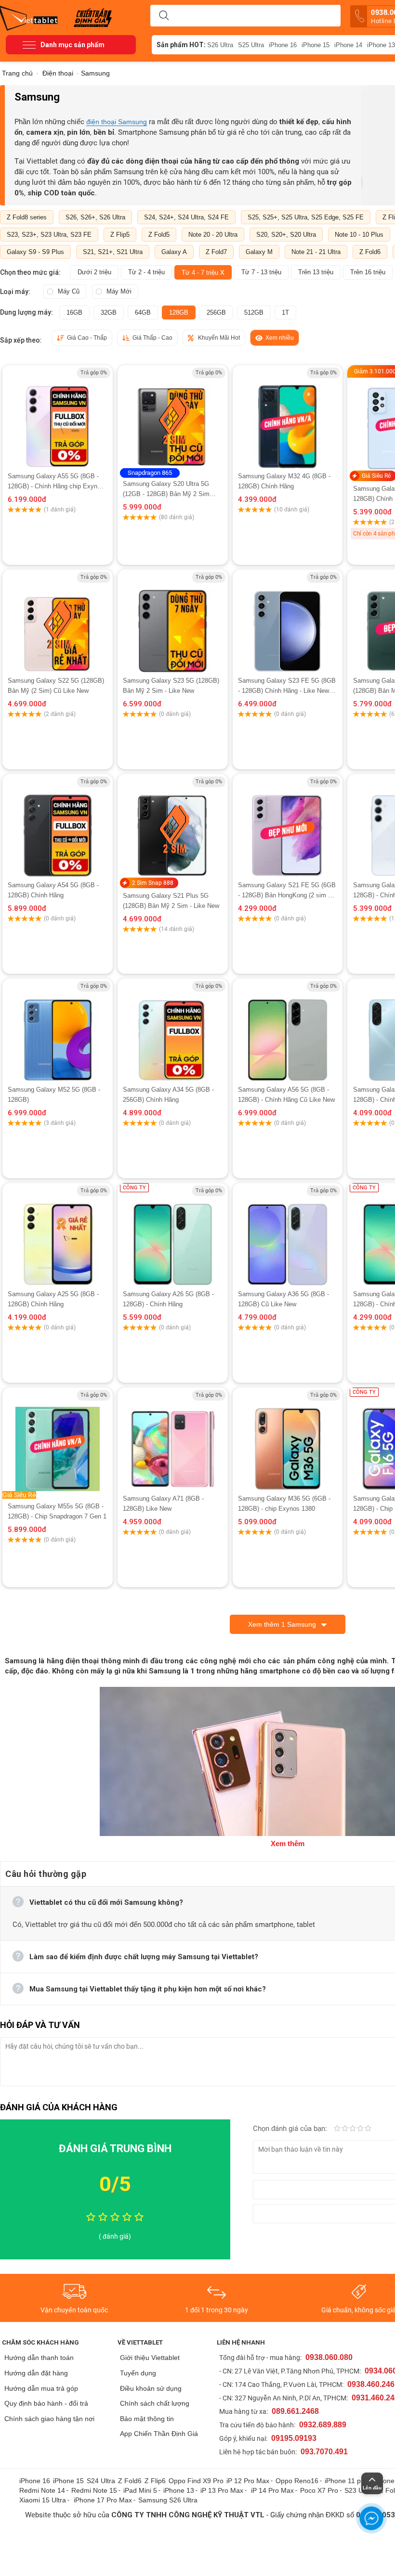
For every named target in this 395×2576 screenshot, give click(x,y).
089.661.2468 (295, 2411)
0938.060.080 (329, 2357)
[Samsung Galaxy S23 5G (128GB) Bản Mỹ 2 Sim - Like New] (173, 623)
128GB (179, 312)
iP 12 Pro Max (248, 2481)
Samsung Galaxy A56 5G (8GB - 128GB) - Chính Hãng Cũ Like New (286, 1095)
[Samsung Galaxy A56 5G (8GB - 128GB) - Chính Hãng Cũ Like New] (288, 1032)
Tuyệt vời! (368, 2129)
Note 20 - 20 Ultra (213, 235)
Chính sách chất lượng (155, 2403)
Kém (337, 2129)
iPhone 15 (316, 45)
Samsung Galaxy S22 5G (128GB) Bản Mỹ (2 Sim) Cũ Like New (56, 686)
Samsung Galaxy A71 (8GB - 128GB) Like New (163, 1504)
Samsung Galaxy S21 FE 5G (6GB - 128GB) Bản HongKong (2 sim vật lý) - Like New (287, 891)
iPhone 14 (348, 45)
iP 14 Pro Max (272, 2490)
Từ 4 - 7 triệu (203, 272)
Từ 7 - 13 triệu (261, 272)
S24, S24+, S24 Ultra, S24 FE (186, 217)
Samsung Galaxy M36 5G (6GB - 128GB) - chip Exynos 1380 (284, 1504)
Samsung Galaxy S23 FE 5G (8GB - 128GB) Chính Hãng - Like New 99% (287, 686)
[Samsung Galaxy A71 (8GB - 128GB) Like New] (173, 1441)
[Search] (164, 16)
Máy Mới (119, 291)
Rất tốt (360, 2129)
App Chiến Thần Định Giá (159, 2434)
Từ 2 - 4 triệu (146, 272)
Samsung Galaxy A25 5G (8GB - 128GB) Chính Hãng (53, 1299)
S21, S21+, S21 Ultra (113, 252)
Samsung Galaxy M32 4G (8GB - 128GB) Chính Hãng (284, 481)
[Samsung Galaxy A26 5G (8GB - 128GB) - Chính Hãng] (173, 1236)
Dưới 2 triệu (94, 272)
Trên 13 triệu (316, 272)
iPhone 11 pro (346, 2481)
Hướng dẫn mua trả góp (41, 2388)
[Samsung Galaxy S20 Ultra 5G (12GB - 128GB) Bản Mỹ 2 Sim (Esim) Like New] (172, 418)
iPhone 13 (179, 2490)
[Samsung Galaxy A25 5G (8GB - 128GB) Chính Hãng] (58, 1236)
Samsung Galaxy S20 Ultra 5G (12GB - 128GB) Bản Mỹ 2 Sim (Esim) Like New (166, 490)
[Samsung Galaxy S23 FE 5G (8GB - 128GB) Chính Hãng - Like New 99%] (288, 623)
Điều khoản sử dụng (151, 2388)
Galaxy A (174, 252)
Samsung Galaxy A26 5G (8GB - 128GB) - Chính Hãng (168, 1299)
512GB (254, 312)
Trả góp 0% (94, 373)
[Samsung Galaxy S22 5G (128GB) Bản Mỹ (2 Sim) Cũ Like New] (57, 623)
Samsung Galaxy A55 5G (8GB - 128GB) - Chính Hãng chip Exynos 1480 (56, 482)
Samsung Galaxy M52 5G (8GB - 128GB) (54, 1095)
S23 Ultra (359, 2490)
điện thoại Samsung (117, 122)
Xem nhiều (280, 338)
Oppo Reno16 (297, 2481)
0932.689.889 (323, 2425)
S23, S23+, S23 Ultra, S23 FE (49, 235)
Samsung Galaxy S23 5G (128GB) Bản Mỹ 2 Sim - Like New (171, 686)
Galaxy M (259, 252)
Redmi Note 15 (94, 2490)
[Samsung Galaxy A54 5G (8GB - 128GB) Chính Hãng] (58, 827)
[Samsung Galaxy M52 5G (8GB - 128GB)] (58, 1032)
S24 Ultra (101, 2481)
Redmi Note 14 (42, 2490)
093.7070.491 (324, 2452)
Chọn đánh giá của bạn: (291, 2129)
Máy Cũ (69, 291)
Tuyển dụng (138, 2373)
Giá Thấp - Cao (152, 338)
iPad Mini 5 (140, 2490)
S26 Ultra (220, 45)
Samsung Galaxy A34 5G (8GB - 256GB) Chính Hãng (168, 1095)
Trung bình (353, 2129)
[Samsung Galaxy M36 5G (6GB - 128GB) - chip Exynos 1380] (288, 1441)
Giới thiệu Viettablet (150, 2358)
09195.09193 (294, 2438)
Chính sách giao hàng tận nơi (49, 2419)
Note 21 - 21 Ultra (316, 252)
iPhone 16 (283, 45)
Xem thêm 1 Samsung (282, 1624)
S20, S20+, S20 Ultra (286, 235)
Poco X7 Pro (319, 2490)
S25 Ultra (251, 45)
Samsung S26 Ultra (168, 2500)
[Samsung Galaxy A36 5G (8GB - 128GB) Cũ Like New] (288, 1236)
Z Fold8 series (27, 217)
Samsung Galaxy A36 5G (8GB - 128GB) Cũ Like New (283, 1299)
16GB (74, 312)
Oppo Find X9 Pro (196, 2481)
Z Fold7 (216, 252)
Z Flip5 (120, 235)
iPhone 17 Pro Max (103, 2500)
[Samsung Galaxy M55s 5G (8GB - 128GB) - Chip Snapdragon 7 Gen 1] (57, 1441)
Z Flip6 (155, 2481)
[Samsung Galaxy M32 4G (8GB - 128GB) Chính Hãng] (288, 418)
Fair (345, 2129)
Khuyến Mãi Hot (219, 338)
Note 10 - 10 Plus (359, 235)
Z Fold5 (159, 235)
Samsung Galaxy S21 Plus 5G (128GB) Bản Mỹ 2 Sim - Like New (171, 901)
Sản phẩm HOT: (181, 45)
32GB (109, 312)
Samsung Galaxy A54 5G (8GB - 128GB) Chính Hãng (53, 890)
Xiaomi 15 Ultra (43, 2500)
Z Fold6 (370, 252)
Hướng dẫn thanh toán (39, 2358)
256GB (216, 312)
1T (285, 312)
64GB (143, 312)
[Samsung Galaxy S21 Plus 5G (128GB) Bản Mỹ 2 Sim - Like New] (172, 827)
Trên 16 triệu (368, 272)
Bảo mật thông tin (147, 2419)
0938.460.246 (371, 2384)
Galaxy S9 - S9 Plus (35, 252)
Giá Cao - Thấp (87, 338)
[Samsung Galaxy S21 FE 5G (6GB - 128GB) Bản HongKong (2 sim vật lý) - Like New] (288, 827)
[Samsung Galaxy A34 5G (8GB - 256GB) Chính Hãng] (173, 1032)
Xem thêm (288, 1843)
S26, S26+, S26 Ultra (95, 217)
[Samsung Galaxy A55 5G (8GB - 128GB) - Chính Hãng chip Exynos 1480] (58, 418)
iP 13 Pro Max (222, 2490)
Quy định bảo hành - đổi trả (46, 2403)
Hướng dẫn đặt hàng (36, 2373)
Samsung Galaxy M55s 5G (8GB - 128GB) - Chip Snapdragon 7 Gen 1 (57, 1511)
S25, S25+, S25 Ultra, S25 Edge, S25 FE (306, 217)
